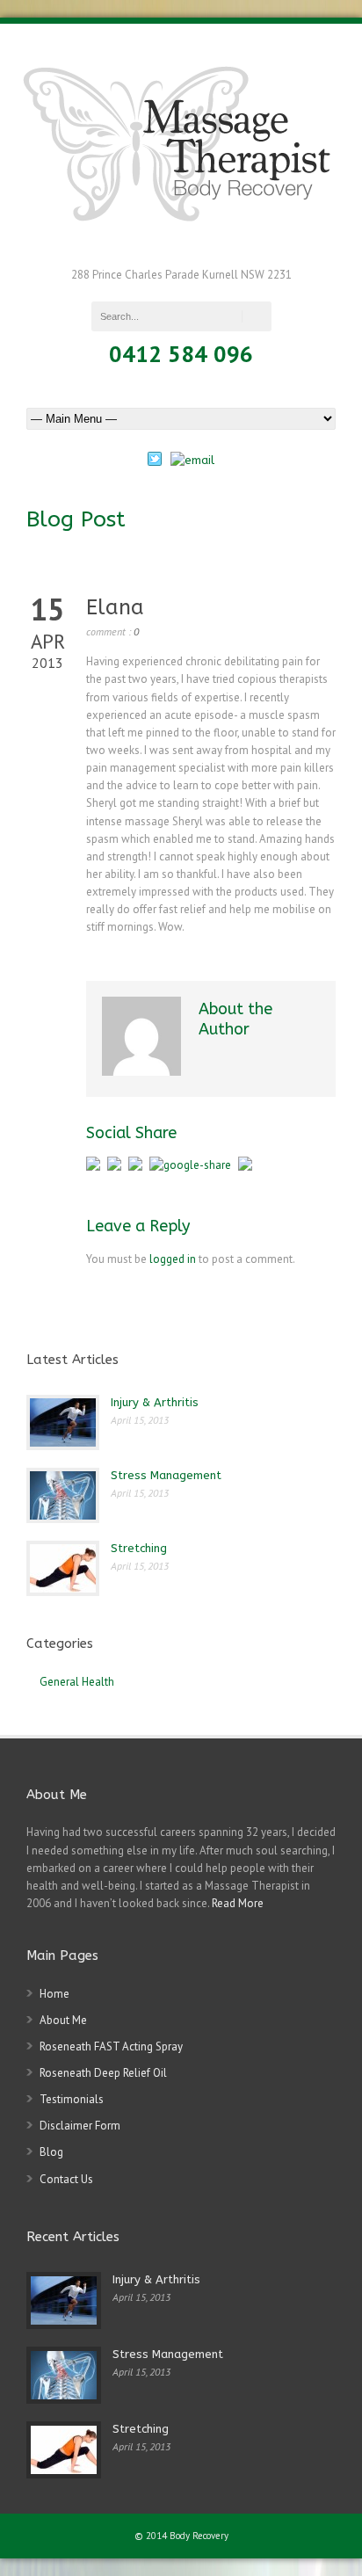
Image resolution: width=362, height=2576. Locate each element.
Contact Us (66, 2179)
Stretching (139, 1548)
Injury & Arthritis (155, 1402)
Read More (238, 1903)
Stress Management (166, 1475)
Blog (51, 2152)
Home (54, 1994)
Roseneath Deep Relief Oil (103, 2073)
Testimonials (72, 2099)
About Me (63, 2020)
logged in (173, 1259)
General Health (77, 1682)
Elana (115, 607)
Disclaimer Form (80, 2126)
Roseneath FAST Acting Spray (111, 2046)
